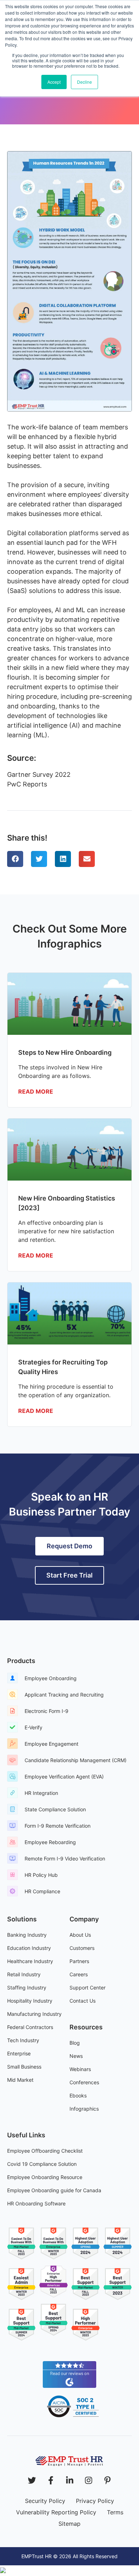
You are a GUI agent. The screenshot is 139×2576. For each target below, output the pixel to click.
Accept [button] (54, 82)
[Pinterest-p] (107, 2480)
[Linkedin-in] (70, 2480)
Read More (36, 1091)
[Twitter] (32, 2480)
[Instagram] (89, 2480)
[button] (15, 859)
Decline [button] (84, 82)
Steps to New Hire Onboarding (65, 1052)
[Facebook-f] (51, 2480)
